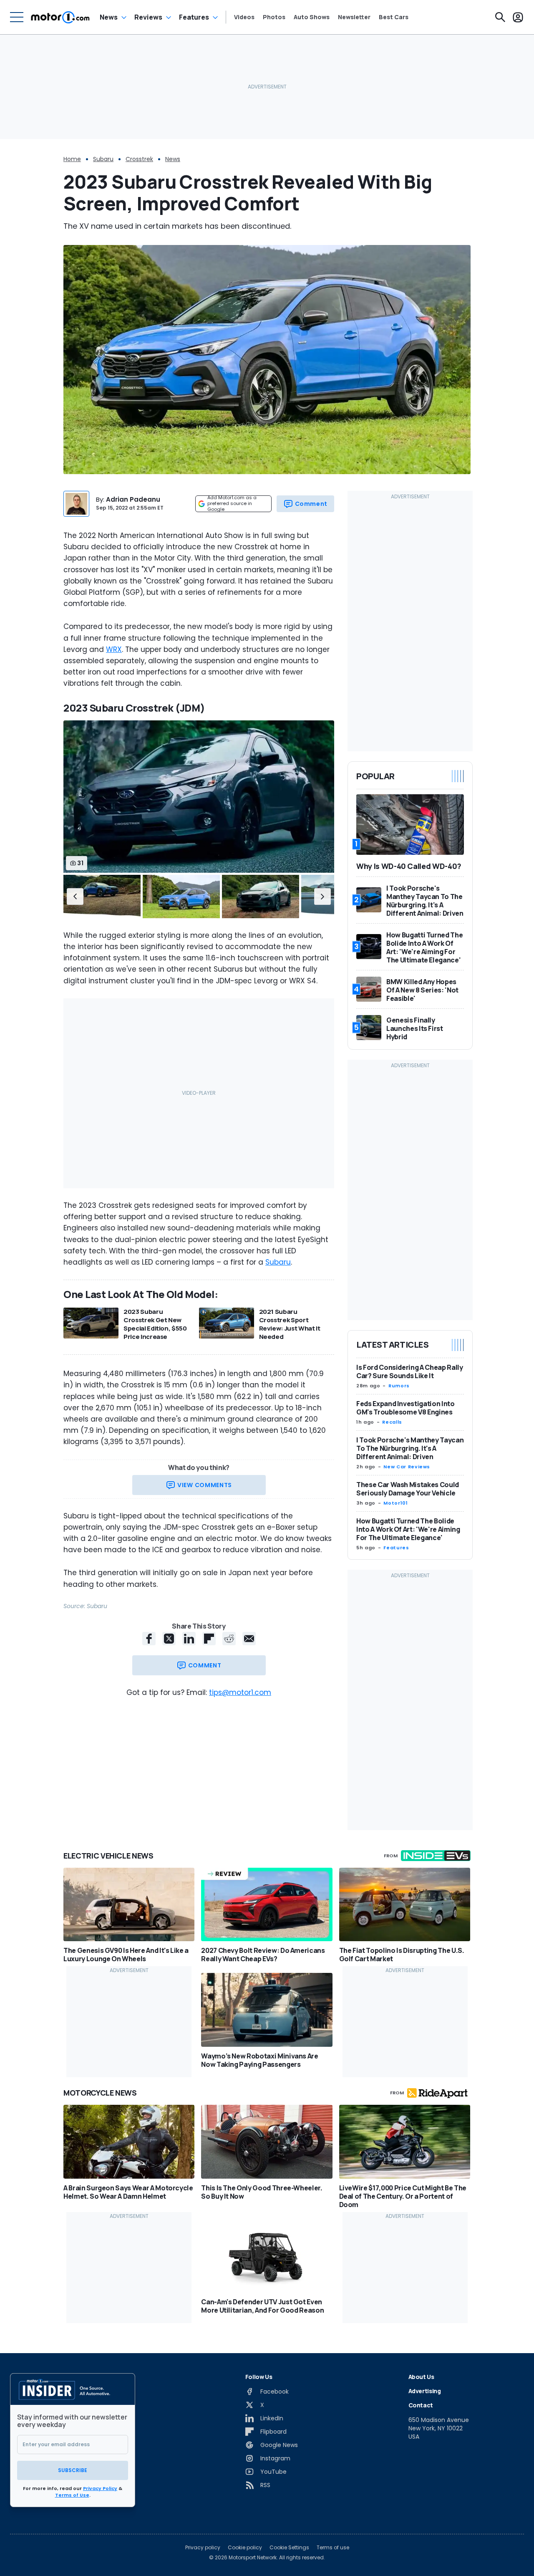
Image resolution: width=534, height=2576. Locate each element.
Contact (421, 2405)
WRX (114, 649)
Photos (274, 17)
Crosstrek (139, 159)
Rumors (399, 1386)
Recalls (392, 1422)
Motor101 (395, 1503)
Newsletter (354, 17)
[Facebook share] (149, 1639)
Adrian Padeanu (133, 499)
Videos (244, 17)
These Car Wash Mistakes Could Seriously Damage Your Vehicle (408, 1489)
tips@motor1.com (240, 1692)
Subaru (103, 159)
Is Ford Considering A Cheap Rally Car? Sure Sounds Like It (409, 1371)
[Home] (60, 17)
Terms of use (333, 2548)
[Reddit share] (229, 1639)
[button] (75, 897)
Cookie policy (245, 2548)
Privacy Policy (100, 2488)
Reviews (148, 17)
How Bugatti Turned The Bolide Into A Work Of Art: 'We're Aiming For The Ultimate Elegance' (408, 1529)
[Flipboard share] (209, 1639)
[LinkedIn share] (189, 1639)
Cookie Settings (289, 2548)
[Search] (500, 17)
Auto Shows (312, 17)
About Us (421, 2377)
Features (194, 17)
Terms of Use (72, 2495)
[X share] (169, 1639)
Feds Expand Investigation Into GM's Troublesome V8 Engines (406, 1408)
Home (72, 159)
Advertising (425, 2391)
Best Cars (394, 17)
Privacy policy (203, 2548)
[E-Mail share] (249, 1639)
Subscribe (73, 2470)
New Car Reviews (407, 1467)
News (109, 17)
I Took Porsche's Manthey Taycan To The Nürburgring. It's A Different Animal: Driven (410, 1448)
